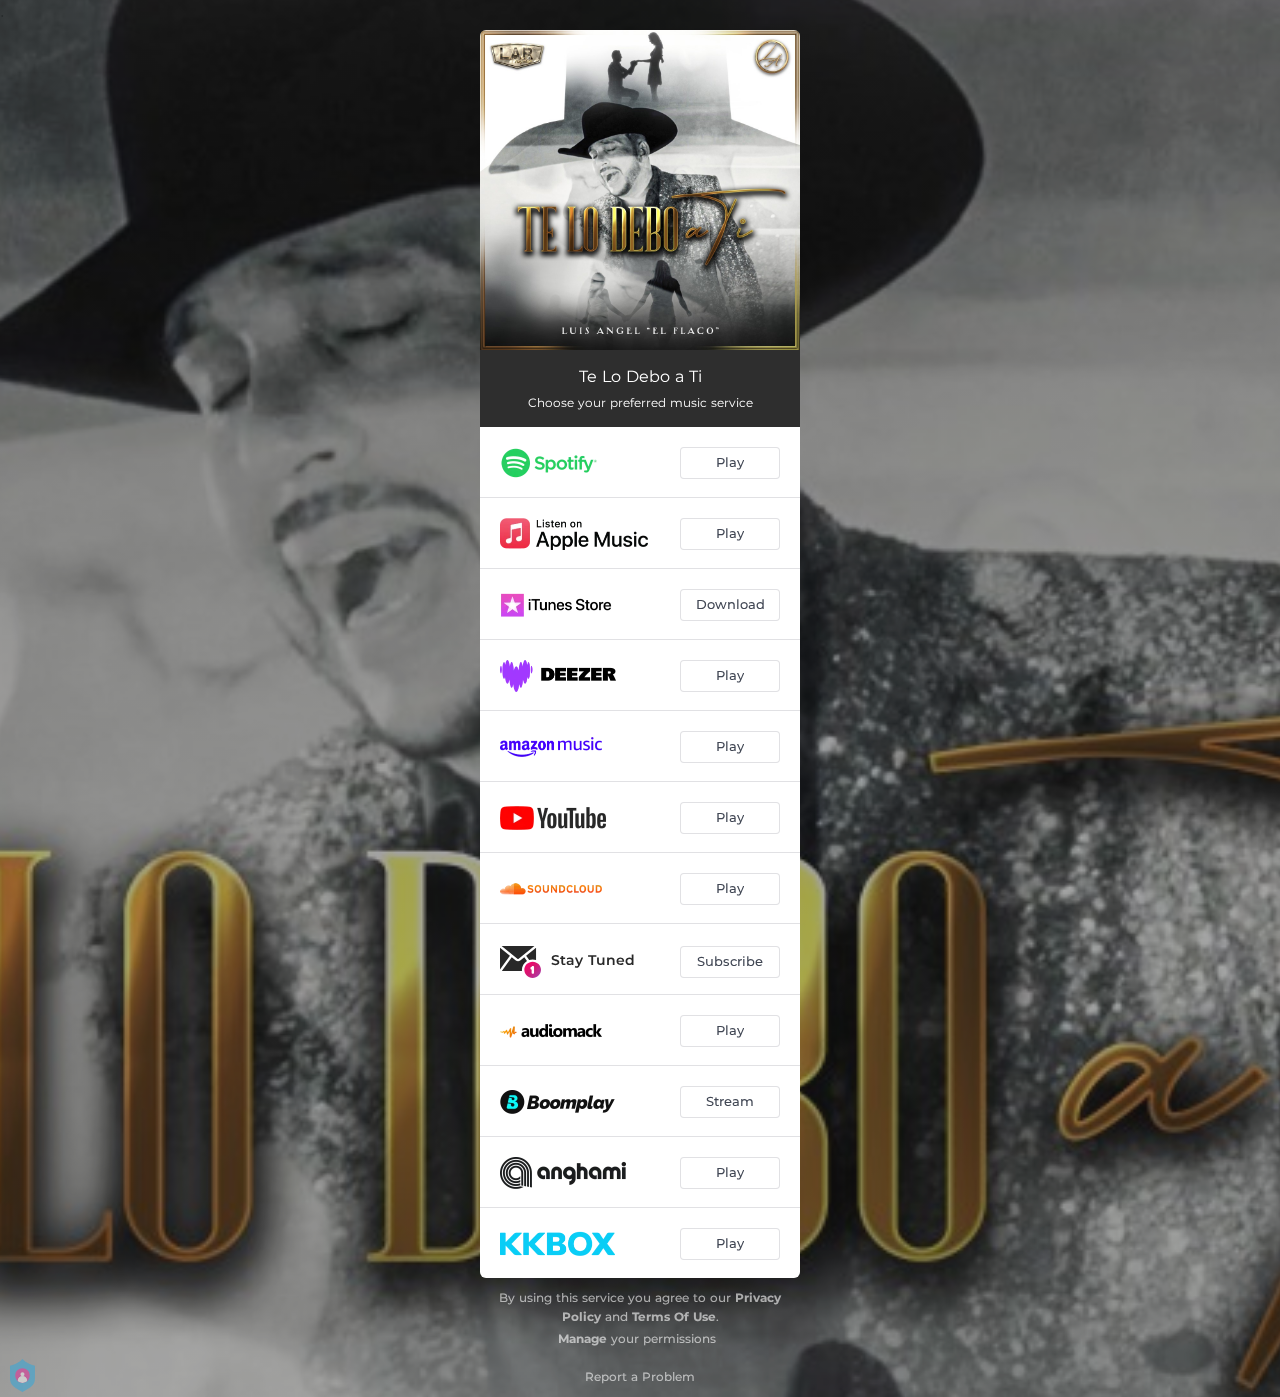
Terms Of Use (674, 1316)
